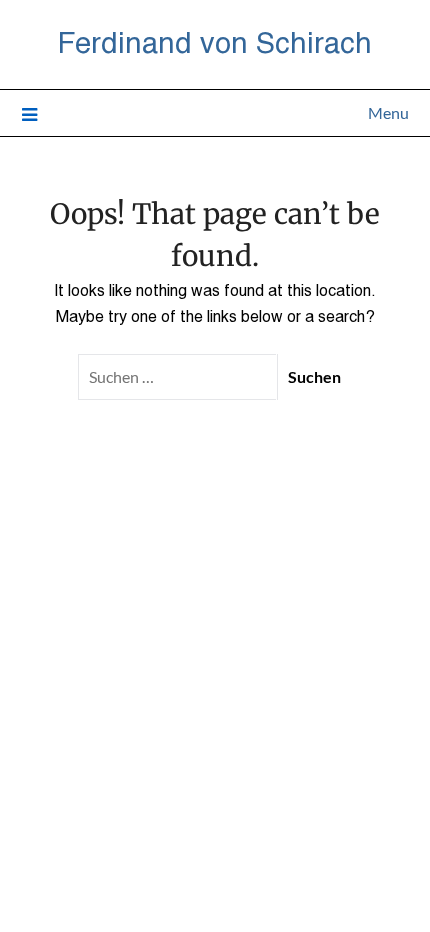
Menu (388, 112)
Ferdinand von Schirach (215, 41)
